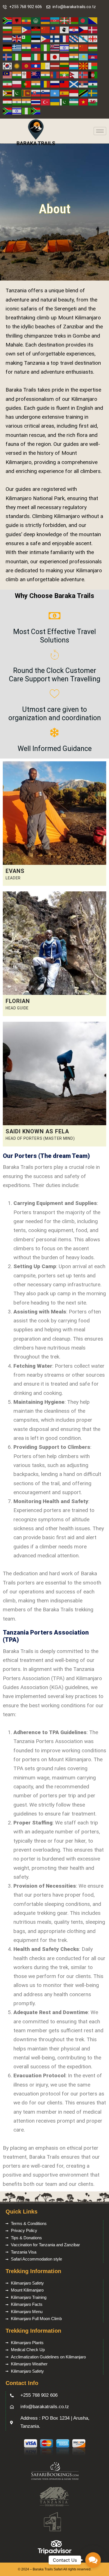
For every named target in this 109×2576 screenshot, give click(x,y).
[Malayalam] (17, 75)
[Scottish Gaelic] (74, 84)
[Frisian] (74, 38)
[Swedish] (93, 93)
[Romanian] (46, 84)
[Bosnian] (93, 21)
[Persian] (8, 84)
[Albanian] (17, 21)
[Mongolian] (55, 75)
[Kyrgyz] (27, 66)
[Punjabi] (36, 84)
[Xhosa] (8, 111)
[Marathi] (46, 75)
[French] (65, 38)
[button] (93, 2560)
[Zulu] (36, 111)
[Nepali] (74, 75)
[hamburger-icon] (100, 131)
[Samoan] (65, 84)
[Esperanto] (27, 38)
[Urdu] (65, 102)
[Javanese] (65, 57)
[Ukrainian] (55, 102)
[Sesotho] (93, 84)
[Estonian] (36, 38)
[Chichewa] (36, 30)
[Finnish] (55, 38)
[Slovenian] (46, 93)
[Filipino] (46, 38)
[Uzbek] (74, 102)
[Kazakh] (84, 57)
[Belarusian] (74, 21)
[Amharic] (27, 21)
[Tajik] (8, 102)
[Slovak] (36, 93)
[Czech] (84, 30)
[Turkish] (46, 102)
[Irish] (36, 57)
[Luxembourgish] (74, 66)
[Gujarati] (27, 47)
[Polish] (17, 84)
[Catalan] (17, 30)
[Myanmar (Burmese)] (65, 75)
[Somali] (55, 93)
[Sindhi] (17, 93)
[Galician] (84, 38)
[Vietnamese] (84, 102)
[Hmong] (84, 47)
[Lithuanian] (65, 66)
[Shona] (8, 93)
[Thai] (36, 102)
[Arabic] (36, 21)
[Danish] (93, 30)
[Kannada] (74, 57)
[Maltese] (27, 75)
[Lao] (36, 66)
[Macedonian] (84, 66)
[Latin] (46, 66)
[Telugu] (27, 102)
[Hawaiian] (55, 47)
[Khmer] (93, 57)
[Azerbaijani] (55, 21)
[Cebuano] (27, 30)
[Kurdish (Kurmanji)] (17, 66)
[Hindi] (74, 47)
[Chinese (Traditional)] (55, 30)
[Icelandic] (8, 57)
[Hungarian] (93, 47)
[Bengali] (84, 21)
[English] (17, 38)
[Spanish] (65, 93)
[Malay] (8, 75)
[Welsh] (93, 102)
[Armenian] (46, 21)
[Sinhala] (27, 93)
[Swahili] (84, 93)
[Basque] (65, 21)
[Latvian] (55, 66)
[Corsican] (65, 30)
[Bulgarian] (8, 30)
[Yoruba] (27, 111)
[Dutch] (8, 38)
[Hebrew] (65, 47)
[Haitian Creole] (36, 47)
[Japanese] (55, 57)
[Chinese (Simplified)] (46, 30)
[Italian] (46, 57)
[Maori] (36, 75)
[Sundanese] (74, 93)
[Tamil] (17, 102)
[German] (8, 47)
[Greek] (17, 47)
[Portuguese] (27, 84)
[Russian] (55, 84)
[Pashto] (93, 75)
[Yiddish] (17, 111)
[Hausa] (46, 47)
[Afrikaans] (8, 21)
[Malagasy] (93, 66)
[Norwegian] (84, 75)
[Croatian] (74, 30)
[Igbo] (17, 57)
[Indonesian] (27, 57)
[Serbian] (84, 84)
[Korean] (8, 66)
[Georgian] (93, 38)
